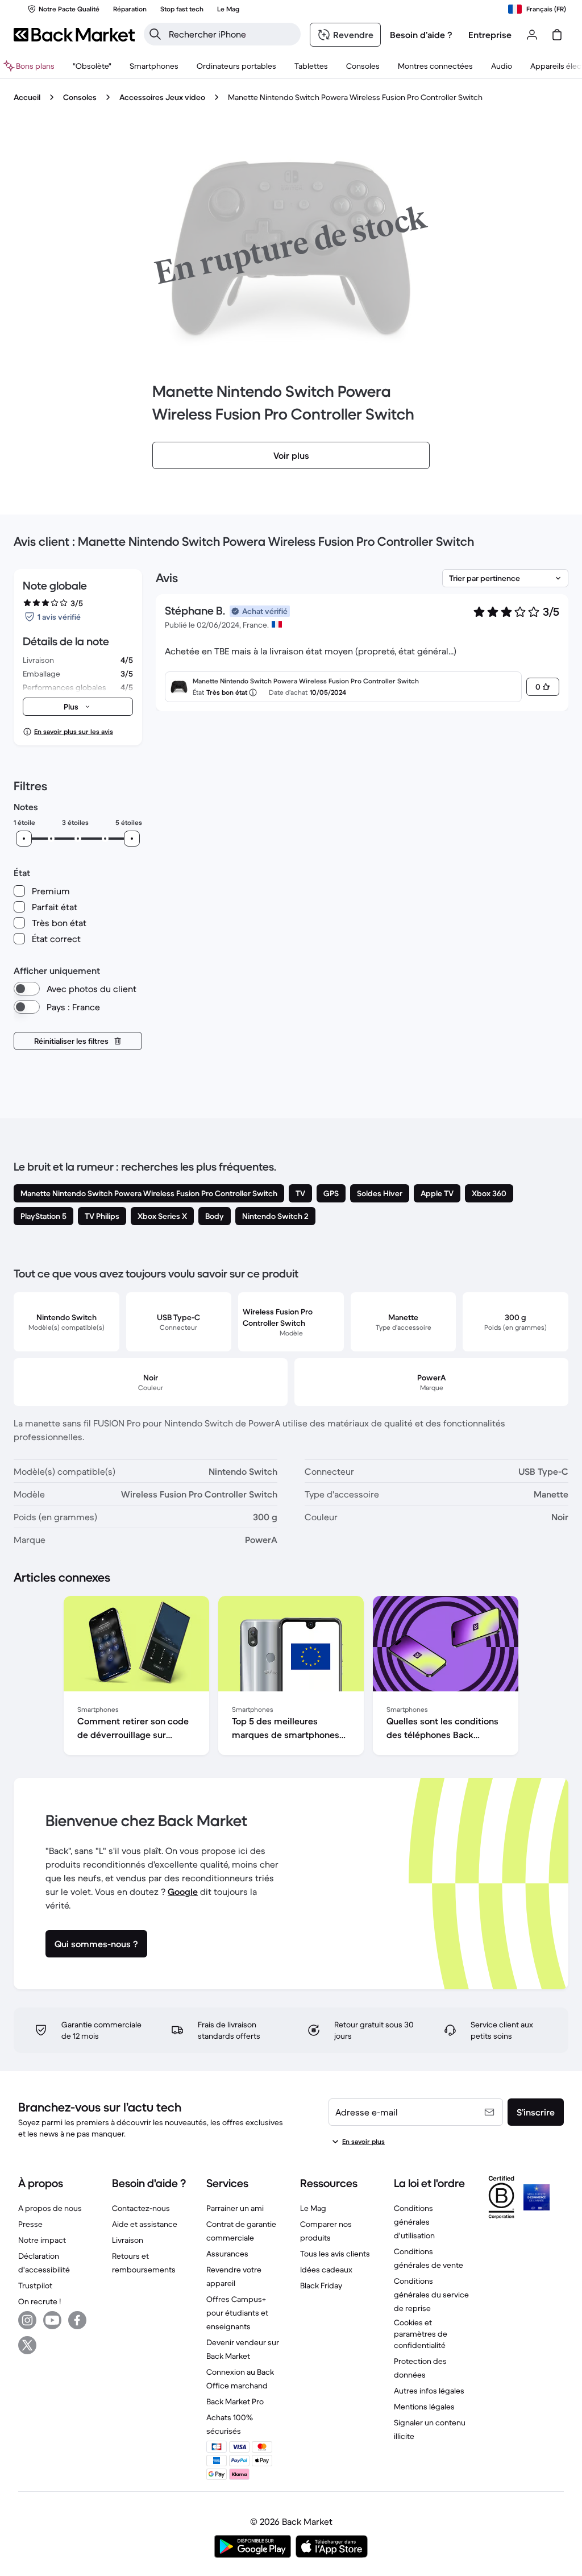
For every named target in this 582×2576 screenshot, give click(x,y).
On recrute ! (40, 2301)
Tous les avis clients (335, 2254)
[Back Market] (74, 35)
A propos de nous (50, 2208)
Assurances (227, 2254)
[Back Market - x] (27, 2345)
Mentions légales (424, 2407)
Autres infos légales (429, 2391)
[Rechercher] (155, 34)
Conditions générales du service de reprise (431, 2295)
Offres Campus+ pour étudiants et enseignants (237, 2313)
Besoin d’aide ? (421, 35)
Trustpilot (35, 2285)
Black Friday (321, 2285)
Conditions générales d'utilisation (414, 2222)
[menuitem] (154, 66)
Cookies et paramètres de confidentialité (421, 2334)
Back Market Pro (235, 2401)
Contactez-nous (141, 2208)
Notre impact (42, 2240)
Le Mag (313, 2208)
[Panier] (557, 35)
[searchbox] (231, 34)
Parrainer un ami (235, 2208)
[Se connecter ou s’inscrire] (532, 35)
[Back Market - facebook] (77, 2320)
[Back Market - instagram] (27, 2320)
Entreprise (490, 35)
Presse (30, 2224)
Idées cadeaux (326, 2270)
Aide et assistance (145, 2224)
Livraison (128, 2240)
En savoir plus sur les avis (74, 731)
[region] (291, 1678)
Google (183, 1891)
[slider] (24, 839)
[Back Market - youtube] (52, 2320)
